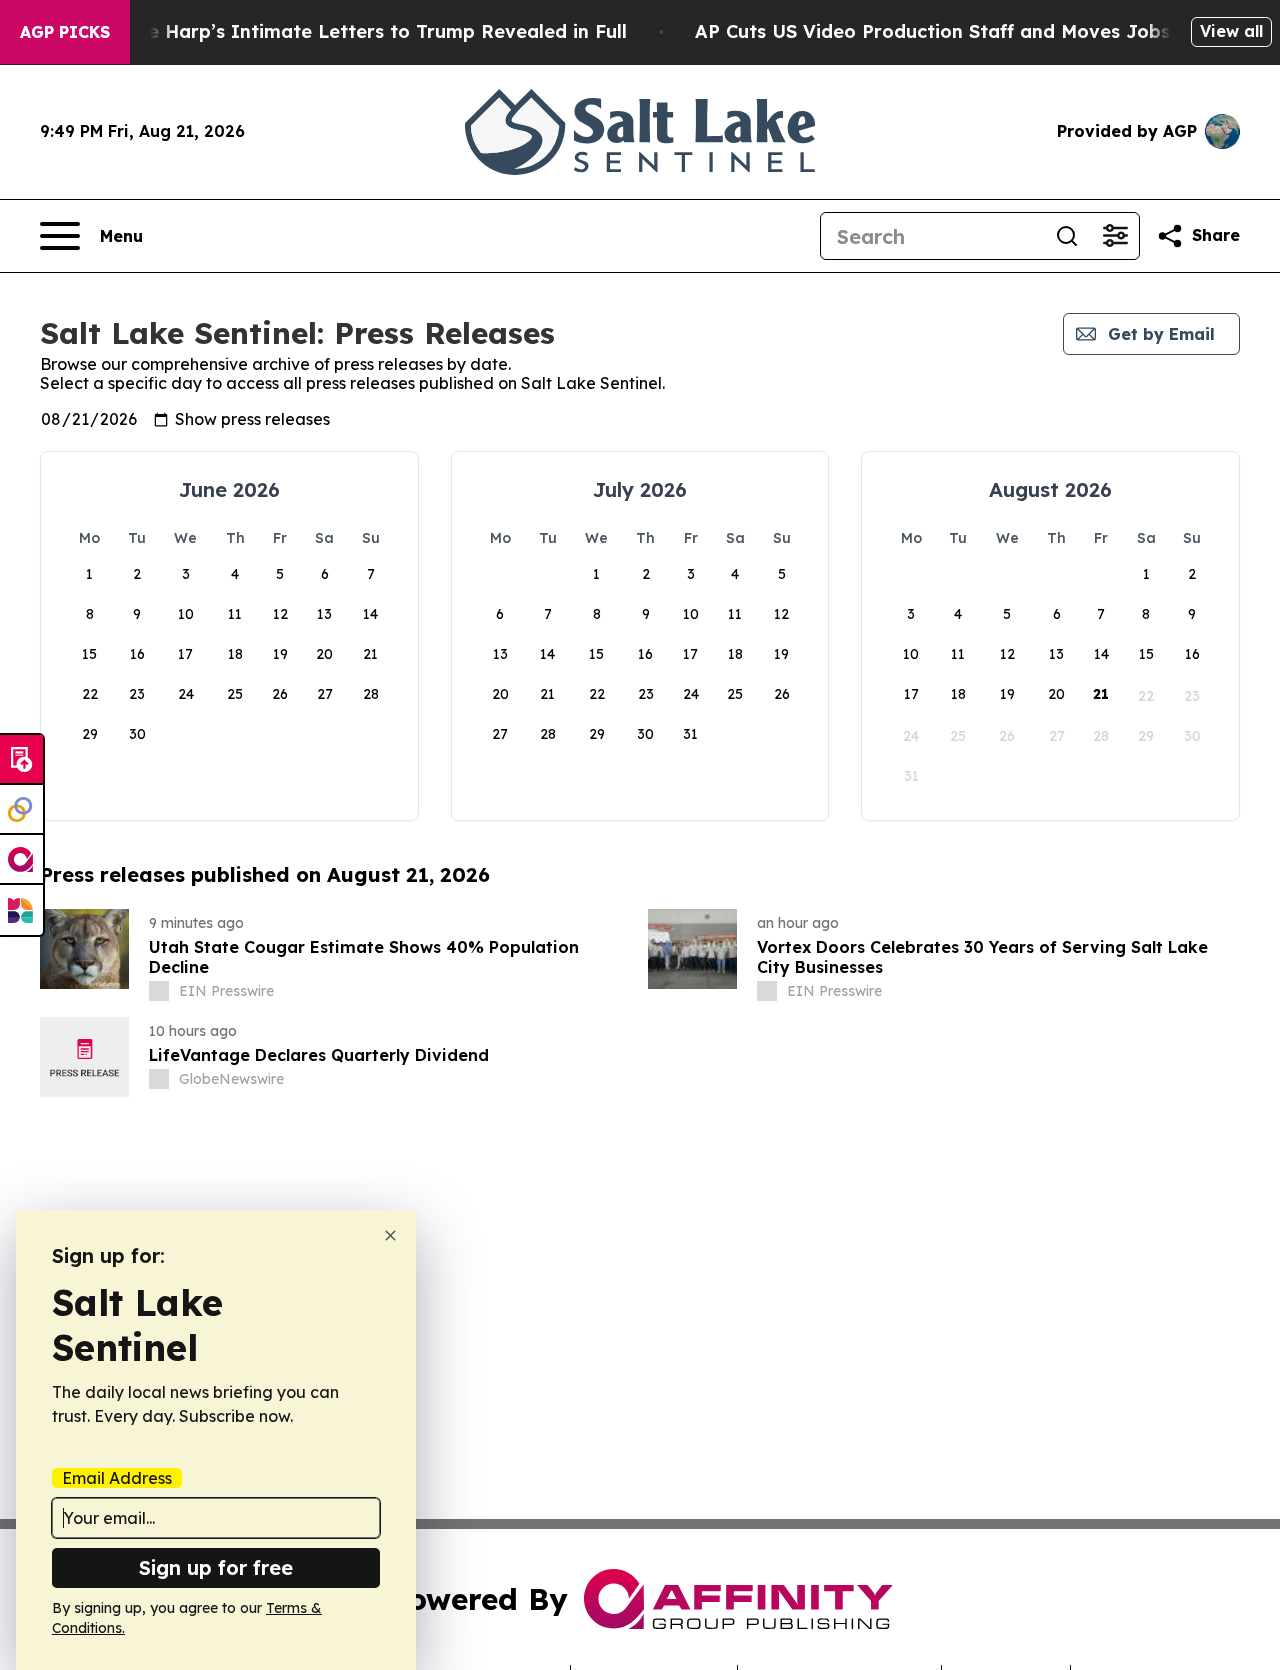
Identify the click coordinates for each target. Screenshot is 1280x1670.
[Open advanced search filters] (1115, 236)
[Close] (390, 1235)
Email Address (117, 1478)
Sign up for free (216, 1567)
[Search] (1067, 236)
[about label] (159, 991)
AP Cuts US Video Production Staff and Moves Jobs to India (973, 31)
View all (1231, 31)
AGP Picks (65, 32)
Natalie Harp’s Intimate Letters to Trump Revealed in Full (359, 31)
